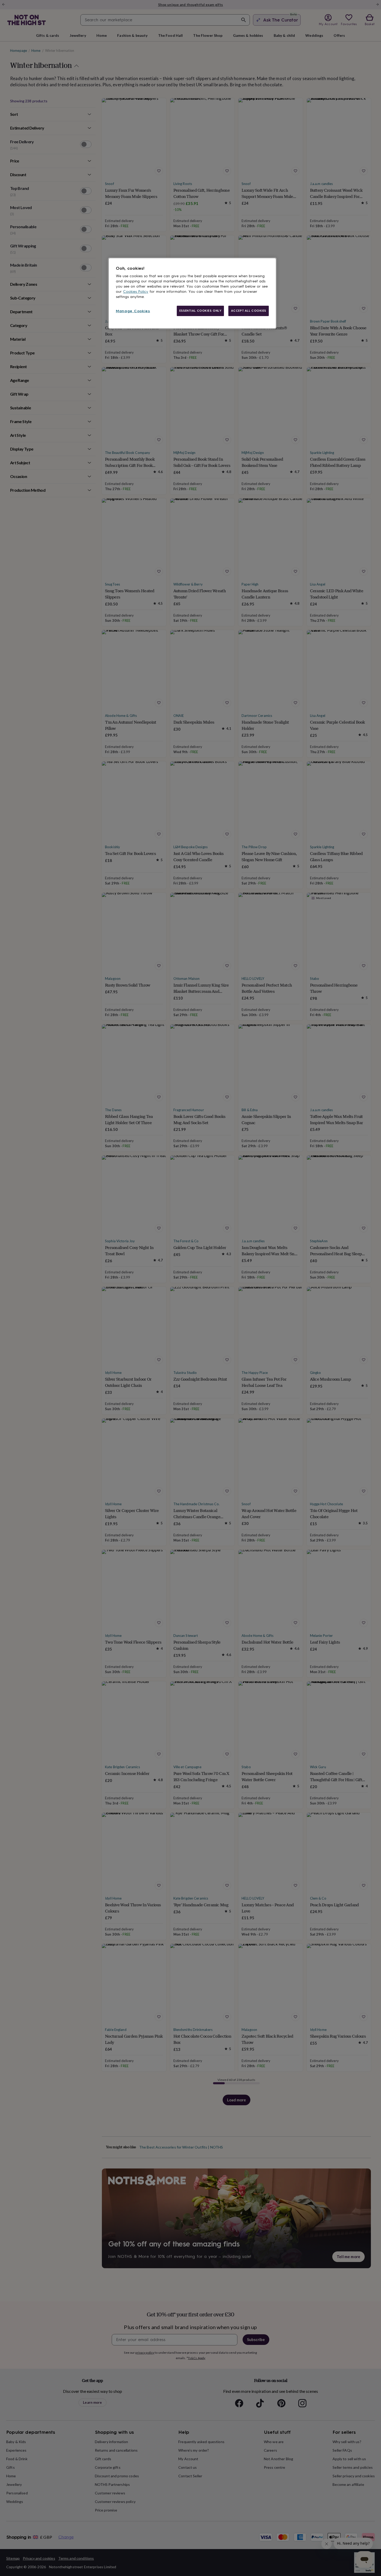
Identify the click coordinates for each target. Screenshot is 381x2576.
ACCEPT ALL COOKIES (249, 311)
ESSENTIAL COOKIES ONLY (200, 311)
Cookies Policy (136, 292)
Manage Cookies (133, 311)
